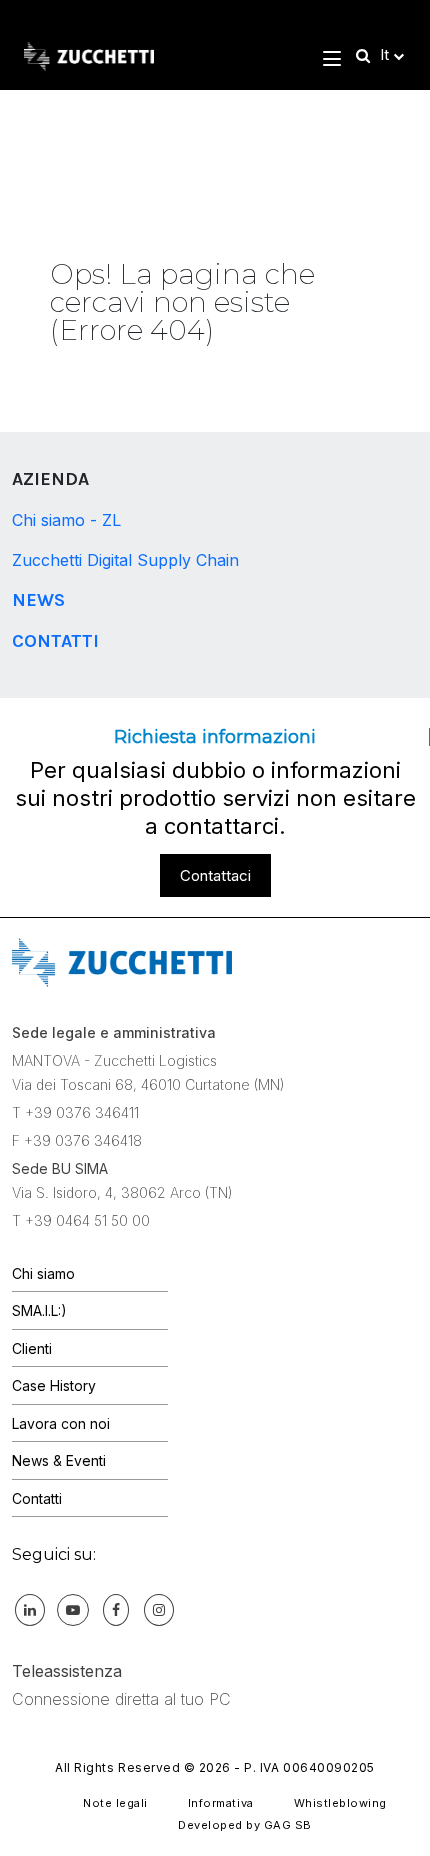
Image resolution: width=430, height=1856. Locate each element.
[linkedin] (30, 1609)
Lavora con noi (61, 1423)
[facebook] (116, 1609)
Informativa (221, 1803)
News (38, 600)
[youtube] (73, 1609)
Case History (54, 1385)
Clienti (32, 1348)
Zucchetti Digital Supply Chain (125, 560)
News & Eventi (59, 1460)
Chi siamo (43, 1273)
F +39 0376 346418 (77, 1140)
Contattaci (215, 875)
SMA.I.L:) (39, 1310)
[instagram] (159, 1609)
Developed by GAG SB (245, 1825)
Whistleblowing (340, 1803)
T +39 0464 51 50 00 (81, 1220)
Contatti (55, 641)
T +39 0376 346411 (75, 1112)
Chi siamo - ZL (66, 520)
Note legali (115, 1803)
